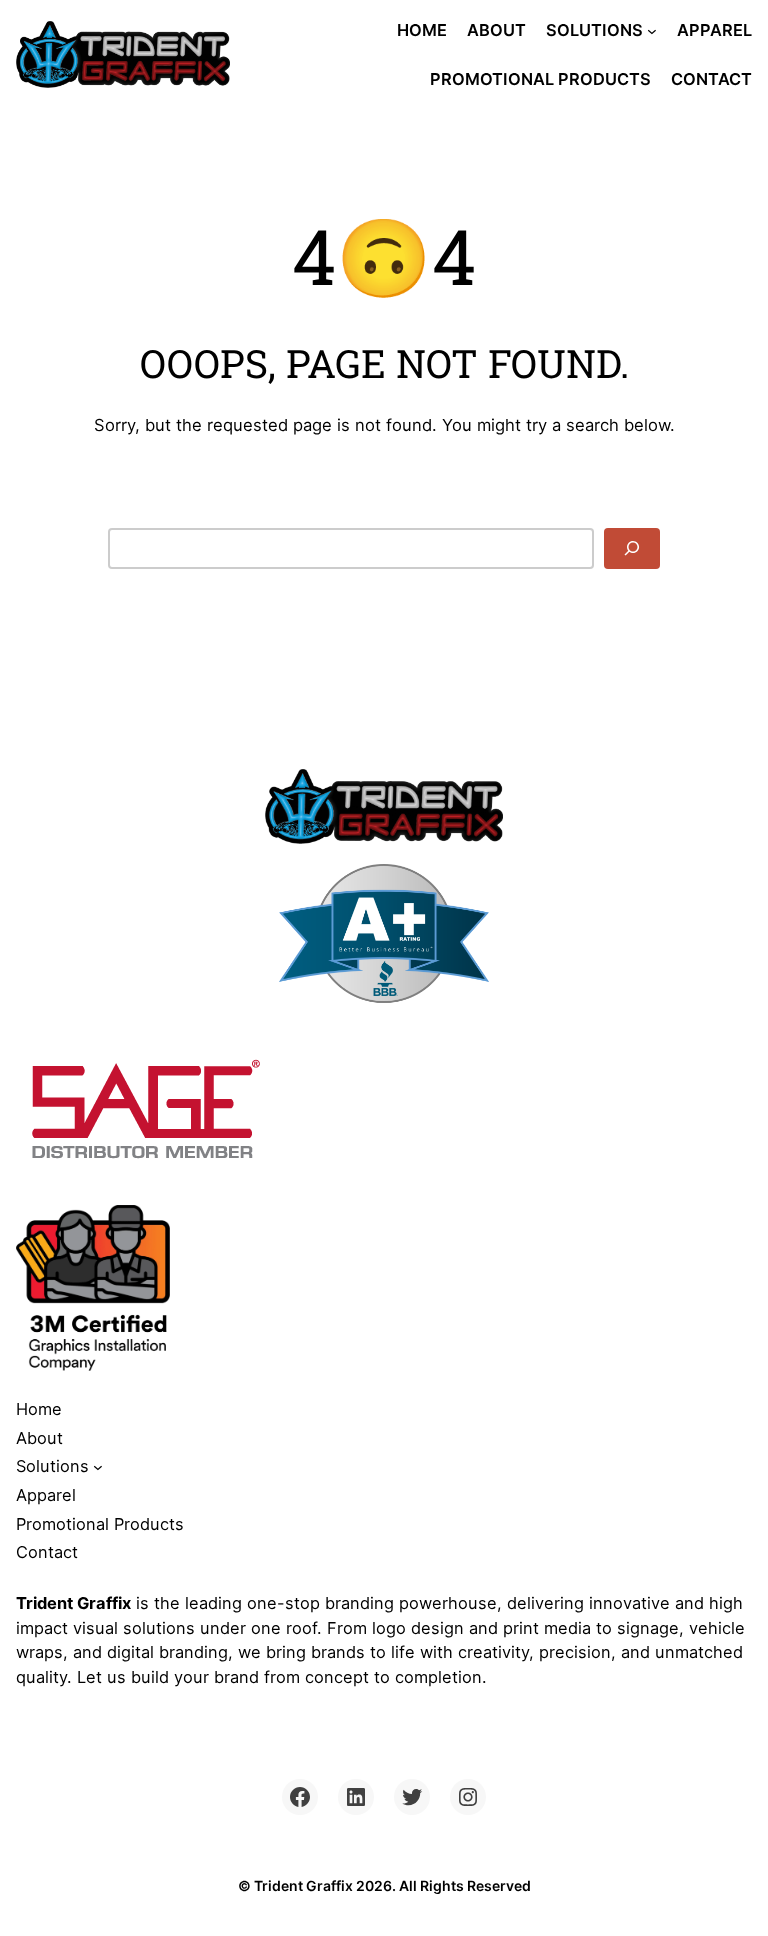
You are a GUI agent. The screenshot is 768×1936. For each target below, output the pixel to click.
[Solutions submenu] (652, 30)
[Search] (632, 548)
